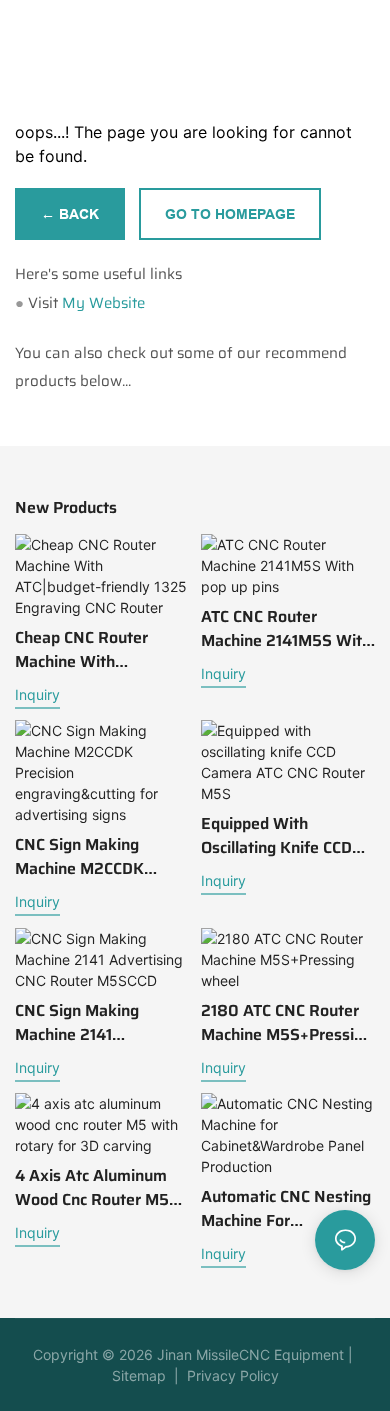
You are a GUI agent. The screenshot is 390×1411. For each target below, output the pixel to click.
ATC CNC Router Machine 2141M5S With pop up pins (286, 629)
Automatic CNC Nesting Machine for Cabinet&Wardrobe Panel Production (286, 1209)
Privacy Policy (233, 1375)
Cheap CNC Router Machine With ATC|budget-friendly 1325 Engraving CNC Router (90, 650)
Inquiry (37, 694)
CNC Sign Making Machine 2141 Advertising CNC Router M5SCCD (101, 1023)
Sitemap (139, 1375)
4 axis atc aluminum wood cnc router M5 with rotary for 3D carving (92, 1188)
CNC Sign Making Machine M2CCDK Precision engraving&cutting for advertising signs (98, 857)
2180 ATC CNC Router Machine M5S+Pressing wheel (286, 1023)
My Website (103, 303)
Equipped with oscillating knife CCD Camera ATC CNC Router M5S (276, 836)
